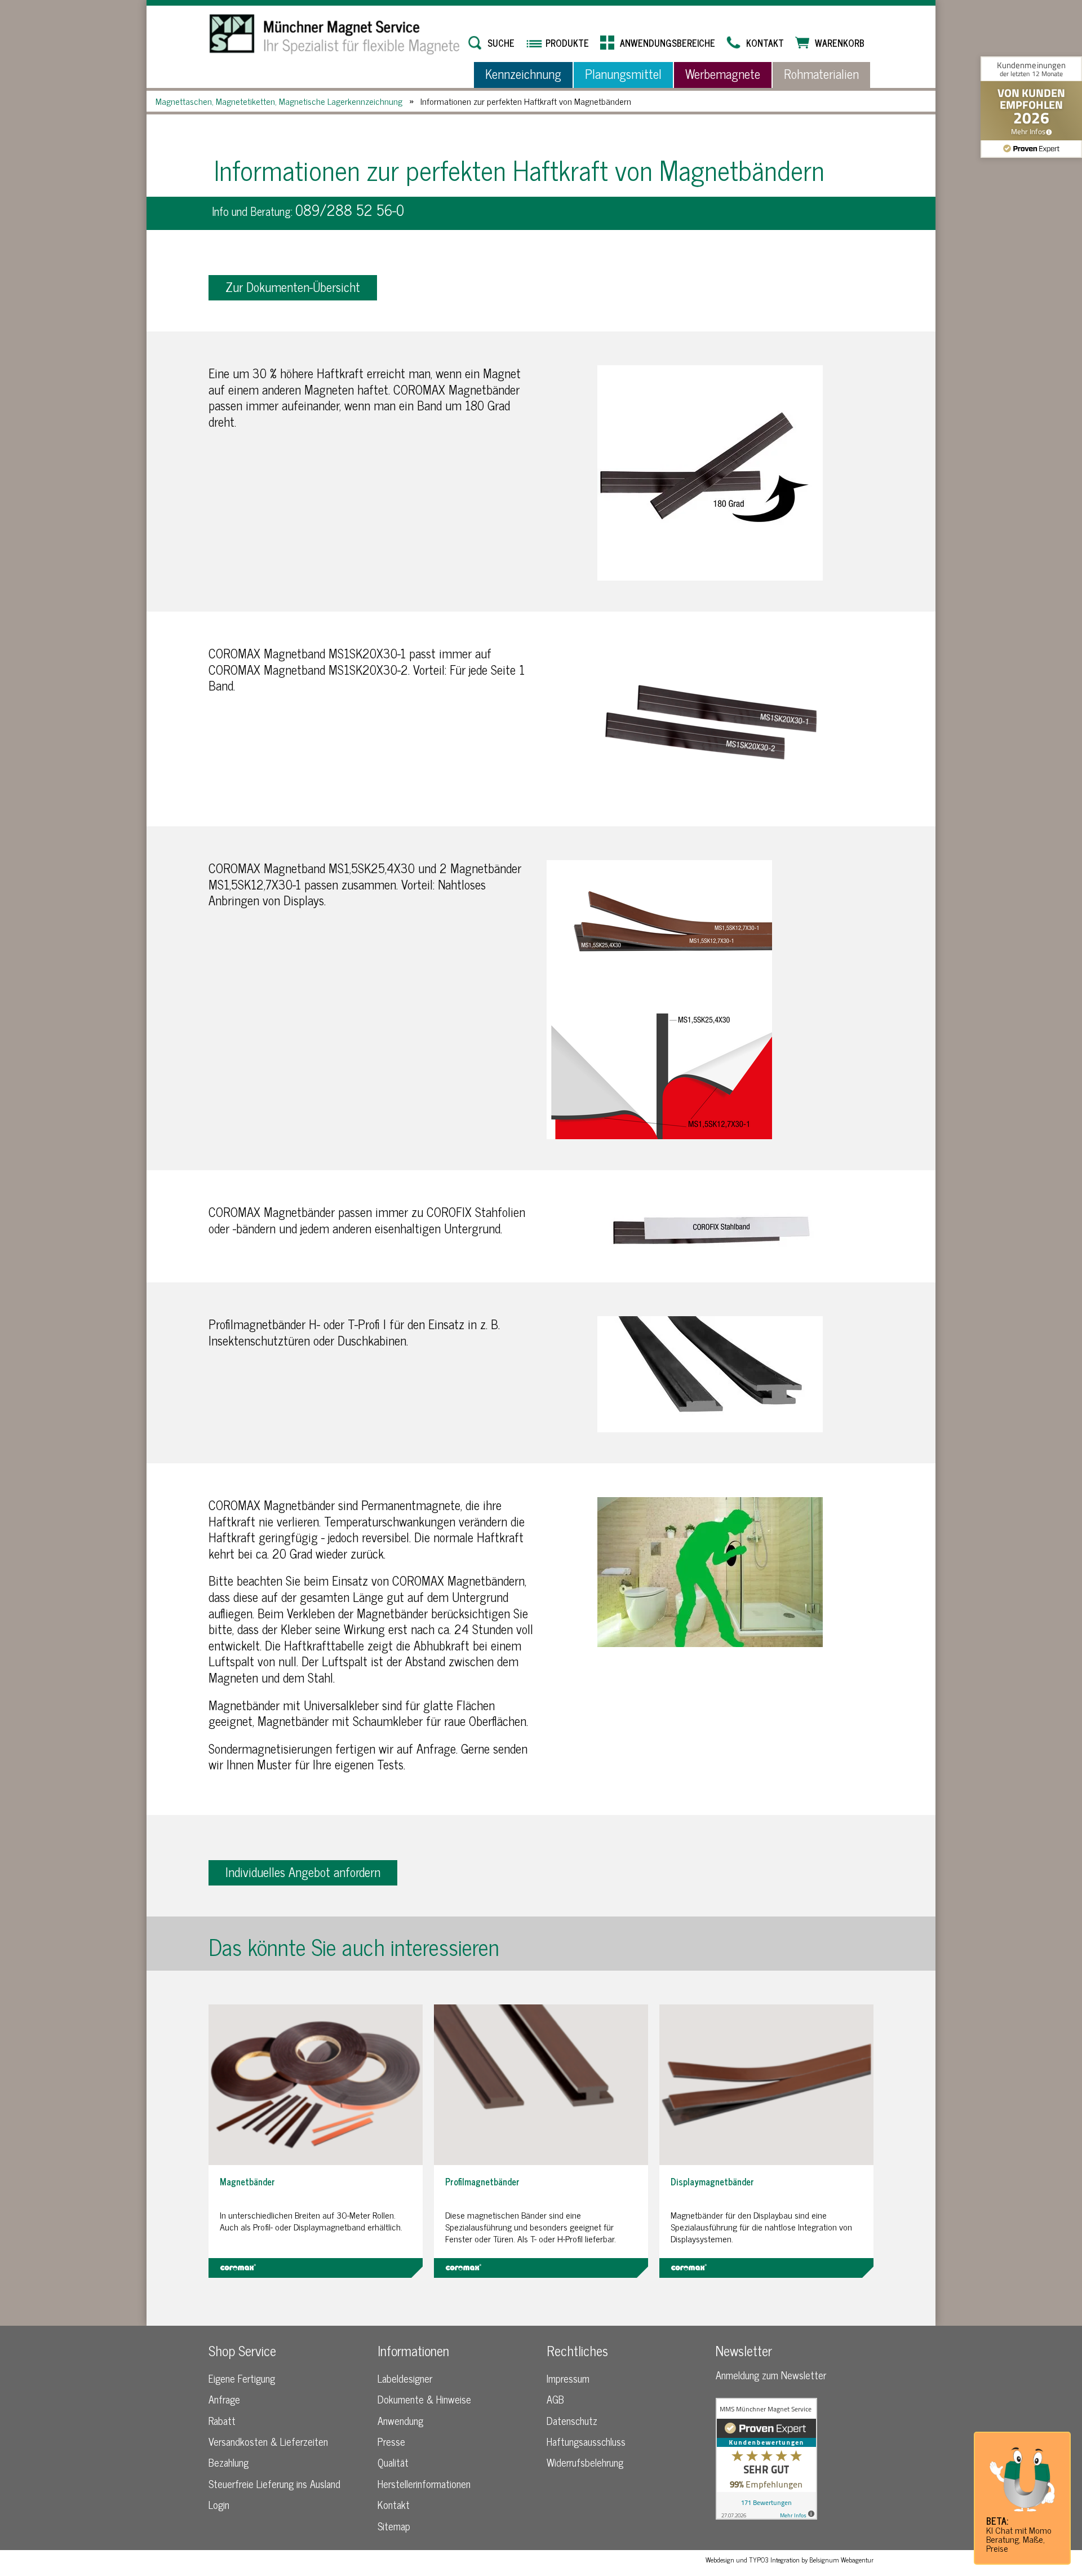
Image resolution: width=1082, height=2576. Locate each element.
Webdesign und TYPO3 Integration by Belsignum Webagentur (790, 2560)
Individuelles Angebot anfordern (303, 1872)
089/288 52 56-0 (350, 209)
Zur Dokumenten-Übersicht (293, 287)
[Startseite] (335, 34)
